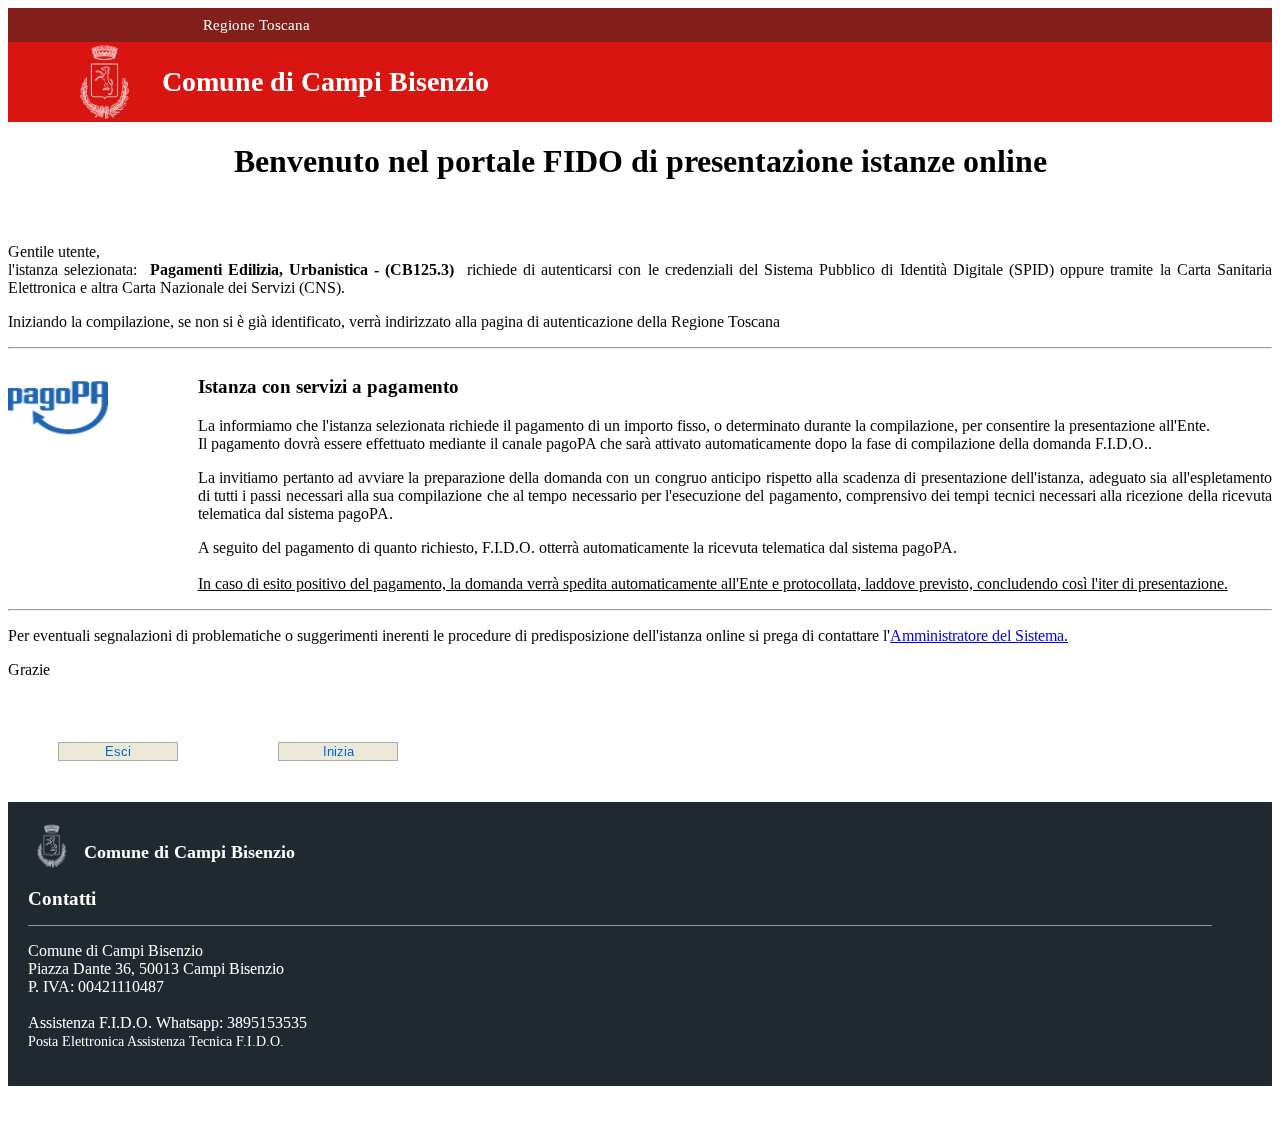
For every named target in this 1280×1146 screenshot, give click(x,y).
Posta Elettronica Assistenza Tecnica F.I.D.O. (156, 1041)
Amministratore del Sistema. (979, 635)
